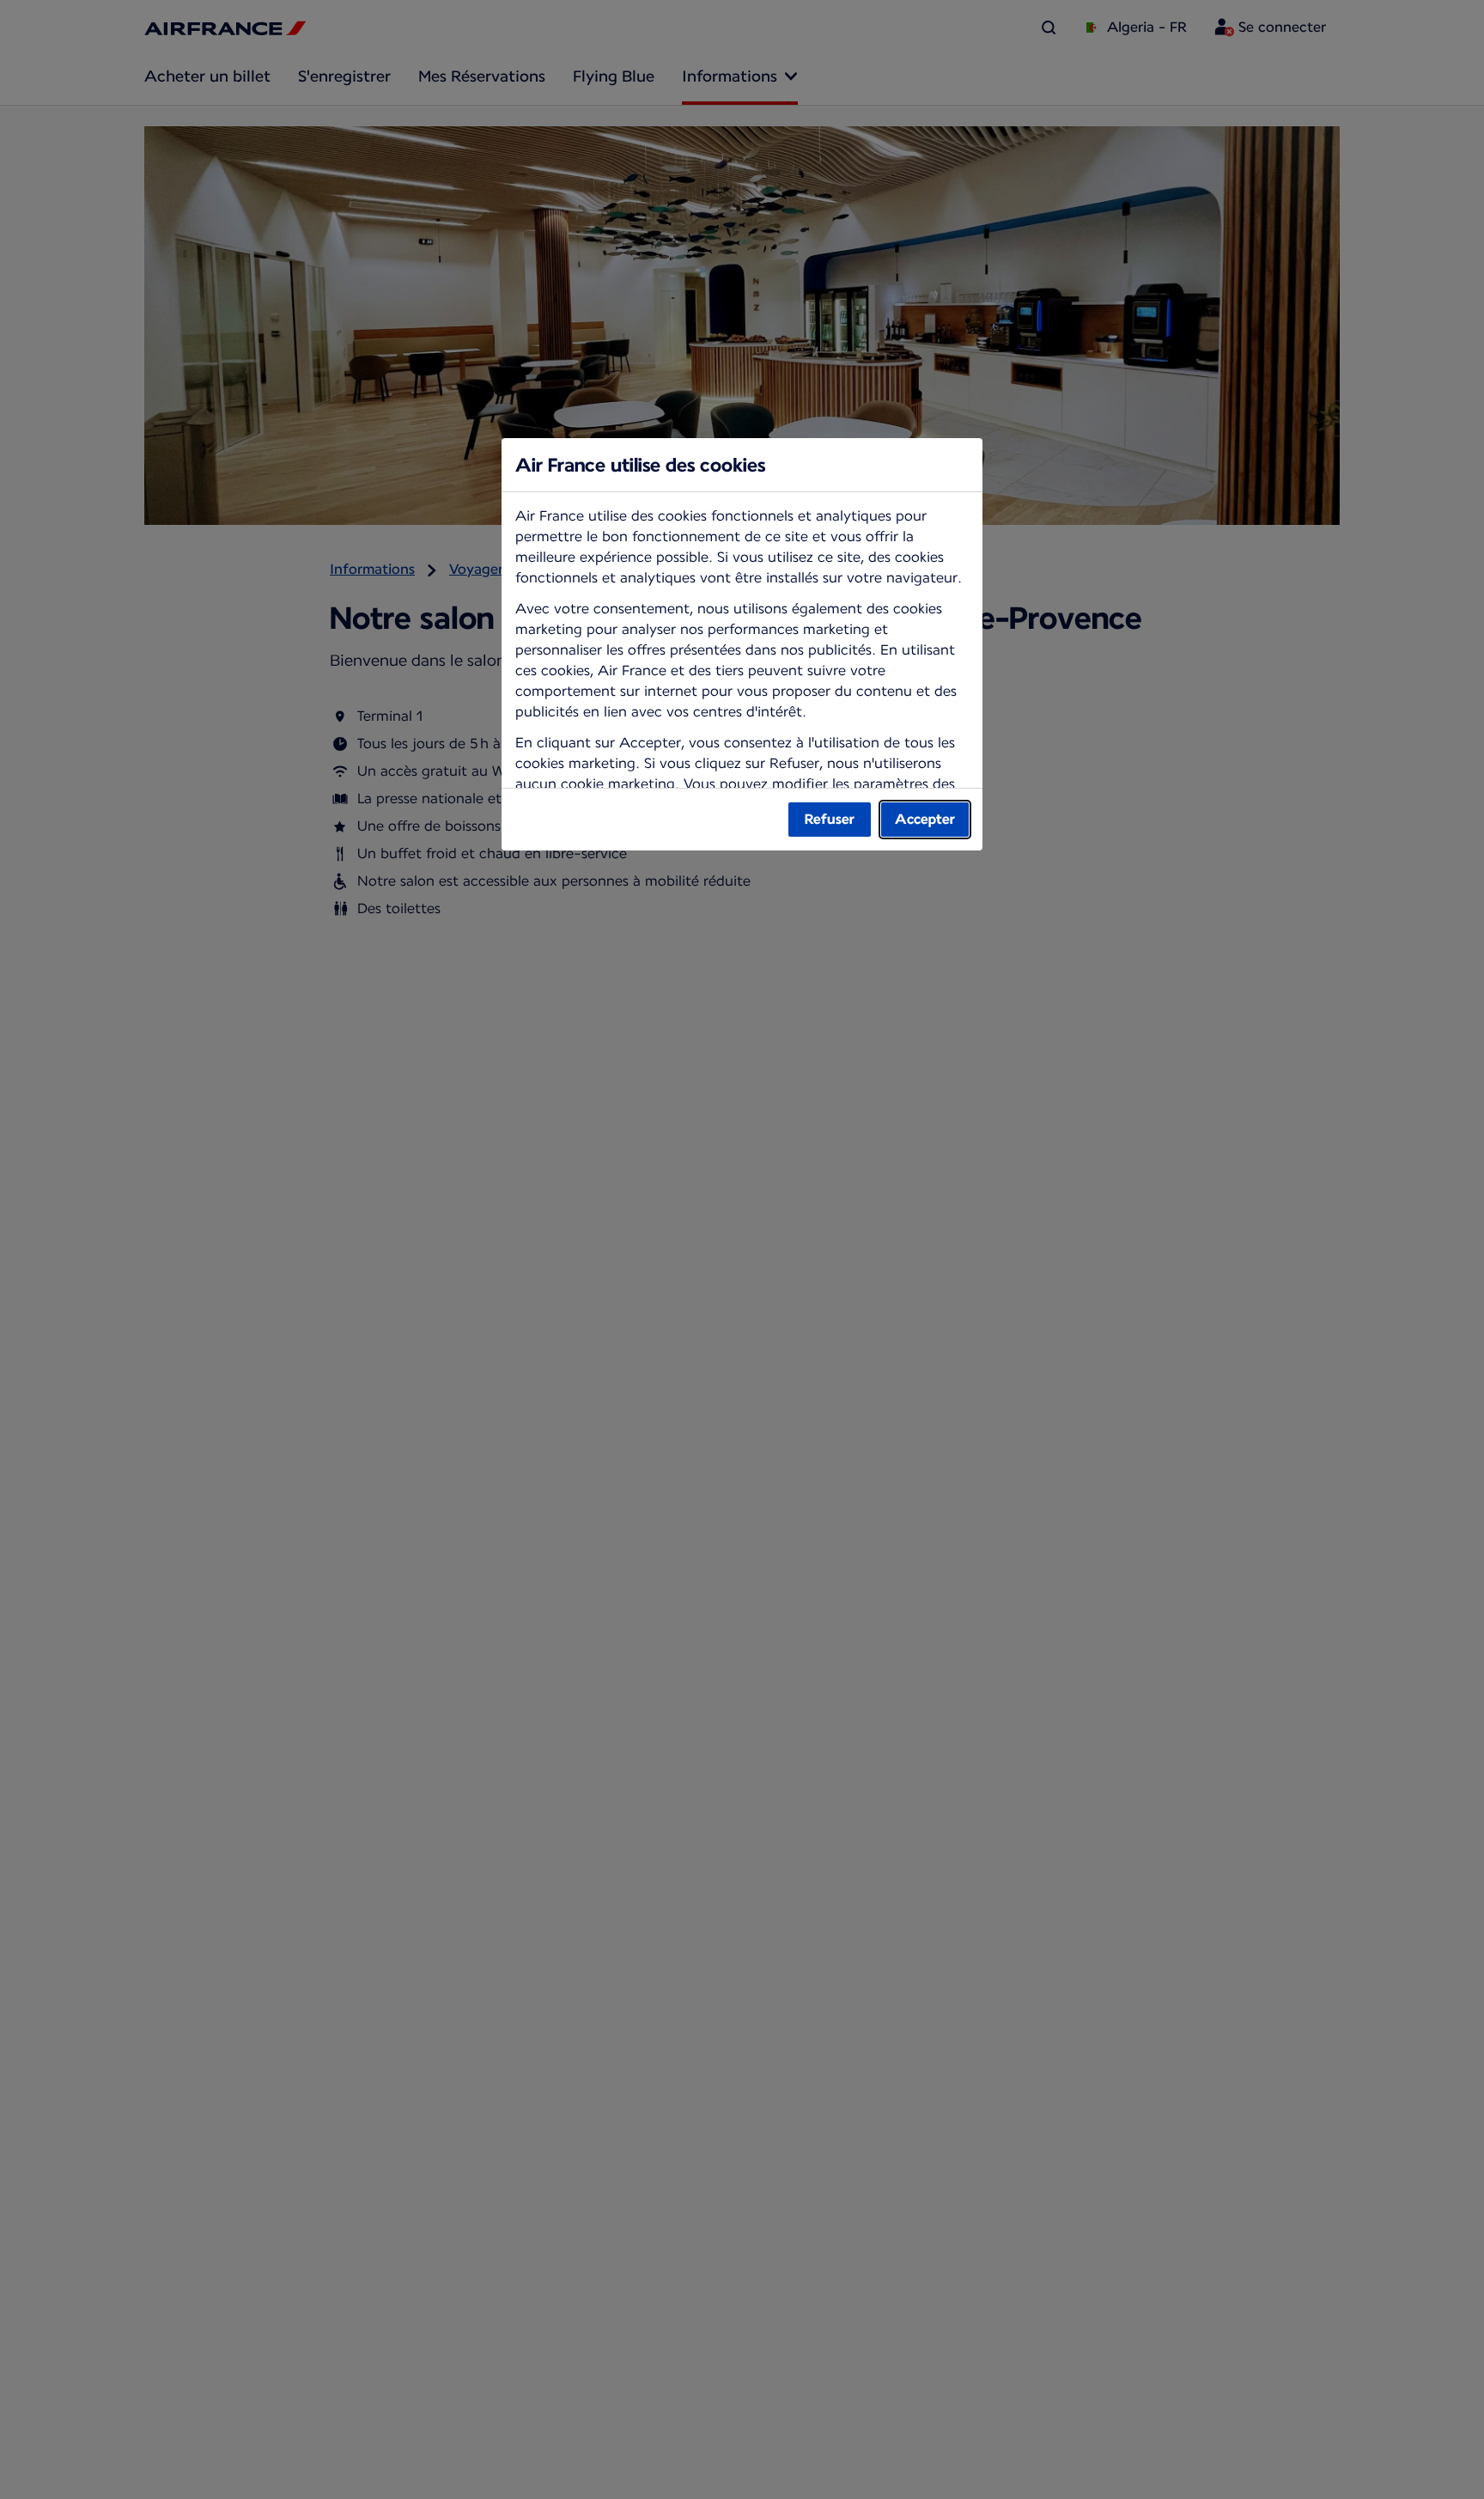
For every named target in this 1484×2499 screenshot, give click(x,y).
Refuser (830, 819)
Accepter (925, 819)
